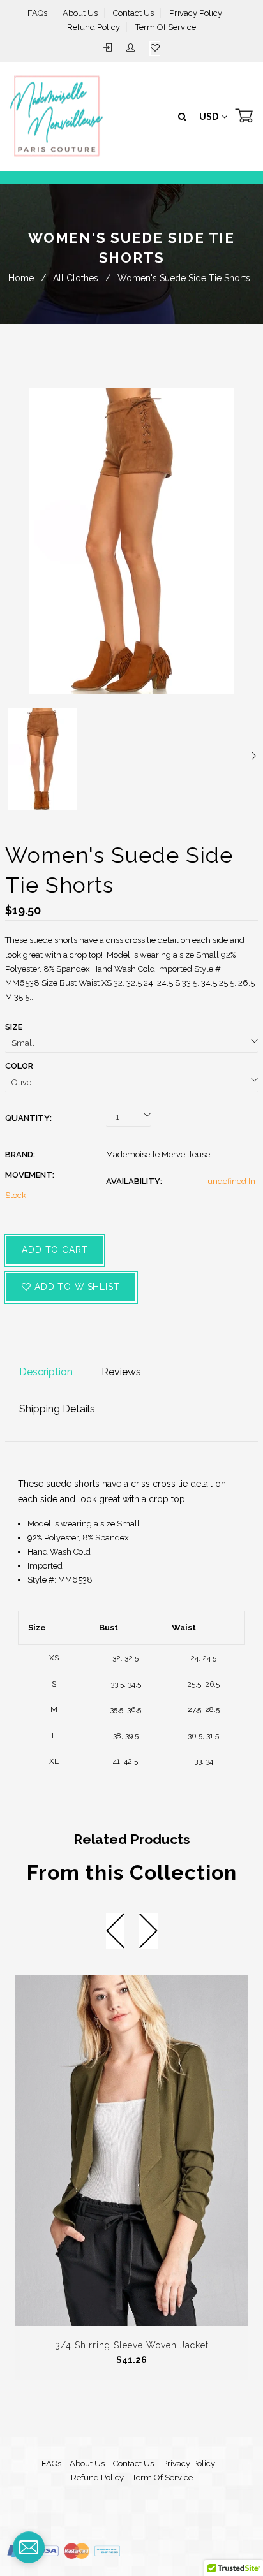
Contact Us (133, 13)
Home (21, 278)
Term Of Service (166, 27)
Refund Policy (94, 27)
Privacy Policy (196, 13)
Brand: (20, 1154)
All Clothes (76, 278)
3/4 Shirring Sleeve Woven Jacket (132, 2345)
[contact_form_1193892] (29, 2547)
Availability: (134, 1181)
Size (14, 1027)
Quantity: (28, 1118)
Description (46, 1372)
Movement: (30, 1175)
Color (19, 1066)
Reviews (121, 1372)
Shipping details (57, 1409)
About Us (80, 13)
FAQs (37, 13)
